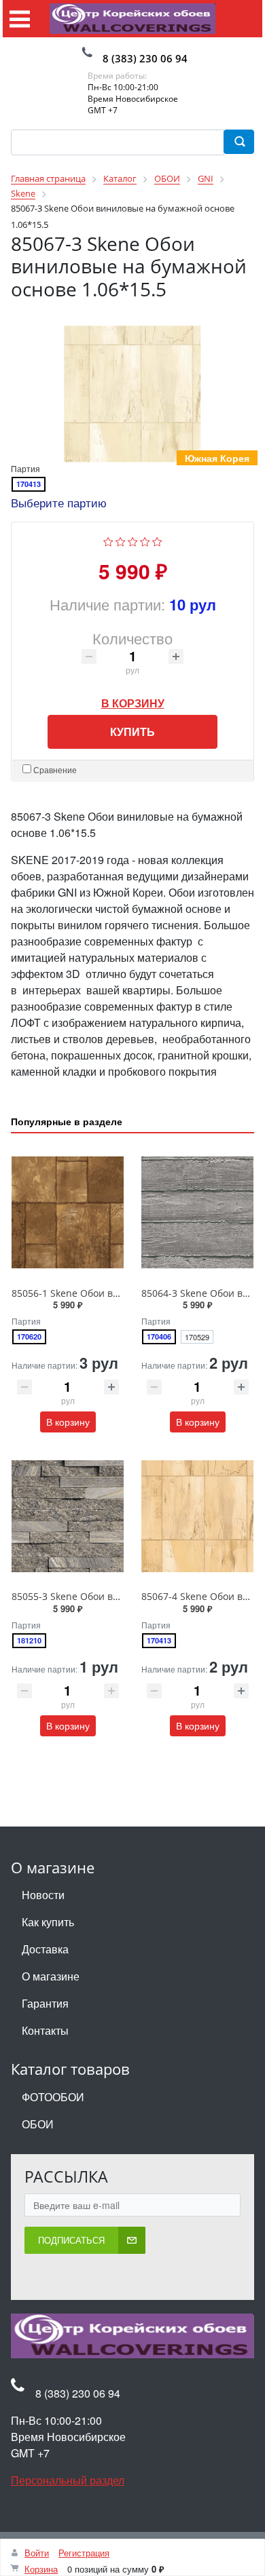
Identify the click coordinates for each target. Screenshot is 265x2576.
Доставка (45, 1950)
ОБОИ (38, 2125)
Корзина (41, 2569)
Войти (37, 2553)
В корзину (133, 700)
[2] (121, 541)
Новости (43, 1896)
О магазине (51, 1977)
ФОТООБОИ (53, 2098)
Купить (132, 732)
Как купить (48, 1923)
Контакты (45, 2032)
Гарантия (45, 2005)
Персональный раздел (68, 2481)
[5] (157, 541)
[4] (145, 541)
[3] (133, 541)
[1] (108, 541)
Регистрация (84, 2553)
